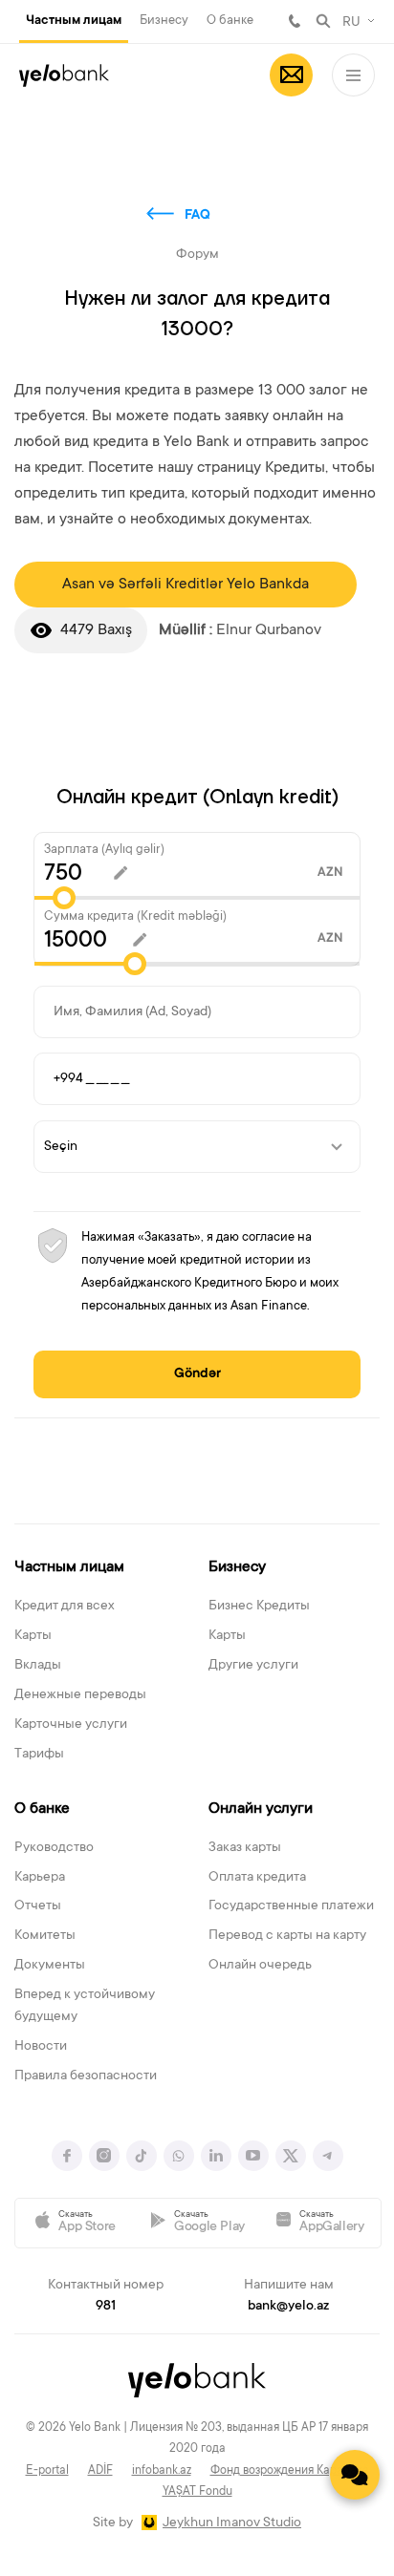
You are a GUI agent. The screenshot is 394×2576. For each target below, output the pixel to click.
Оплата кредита (257, 1878)
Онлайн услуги (261, 1809)
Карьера (40, 1878)
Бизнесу (164, 21)
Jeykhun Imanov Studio (232, 2523)
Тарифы (39, 1755)
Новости (41, 2047)
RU (351, 23)
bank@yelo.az (288, 2307)
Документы (50, 1966)
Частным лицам (74, 21)
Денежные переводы (80, 1695)
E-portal (47, 2471)
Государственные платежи (291, 1906)
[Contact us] (355, 2475)
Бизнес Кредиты (259, 1607)
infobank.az (162, 2471)
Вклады (38, 1666)
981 (295, 21)
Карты (33, 1636)
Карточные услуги (71, 1725)
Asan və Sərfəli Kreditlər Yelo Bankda (186, 585)
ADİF (100, 2471)
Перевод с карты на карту (287, 1936)
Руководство (54, 1848)
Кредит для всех (65, 1607)
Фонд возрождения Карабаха (290, 2471)
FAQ (197, 216)
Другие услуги (253, 1666)
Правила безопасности (86, 2076)
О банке (230, 21)
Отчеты (38, 1906)
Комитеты (45, 1936)
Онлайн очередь (260, 1966)
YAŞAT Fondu (197, 2492)
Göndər (197, 1374)
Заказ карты (245, 1848)
